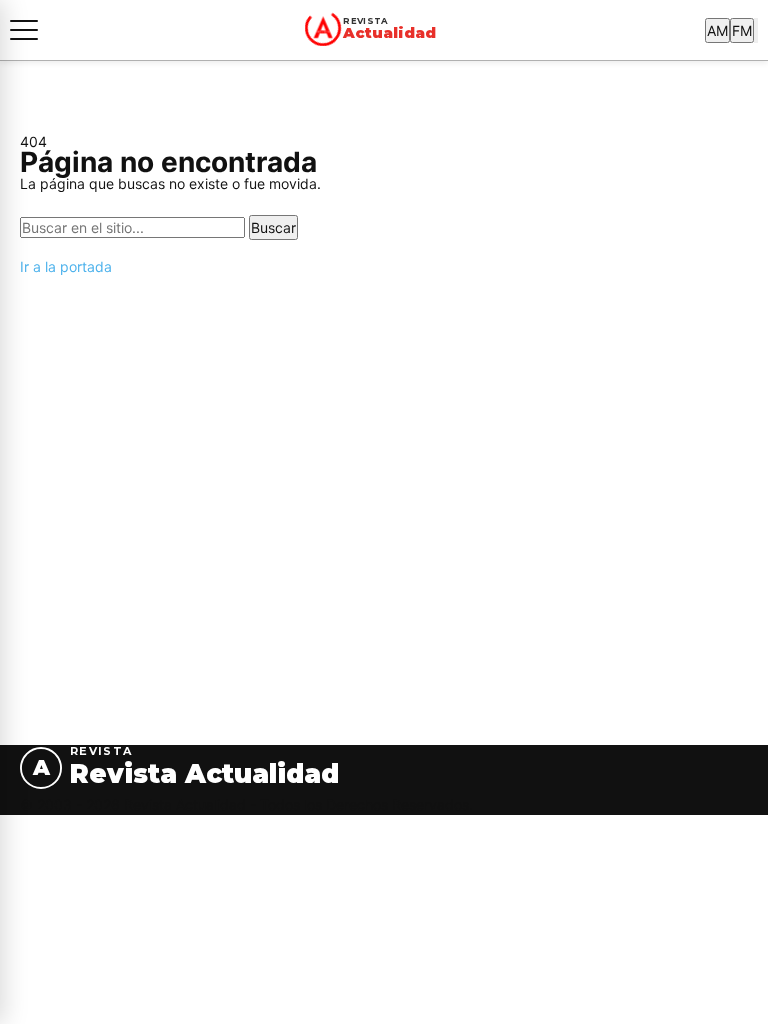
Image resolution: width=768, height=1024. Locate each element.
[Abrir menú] (24, 30)
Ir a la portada (66, 266)
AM (717, 30)
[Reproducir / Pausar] (756, 30)
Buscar (273, 227)
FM (742, 30)
